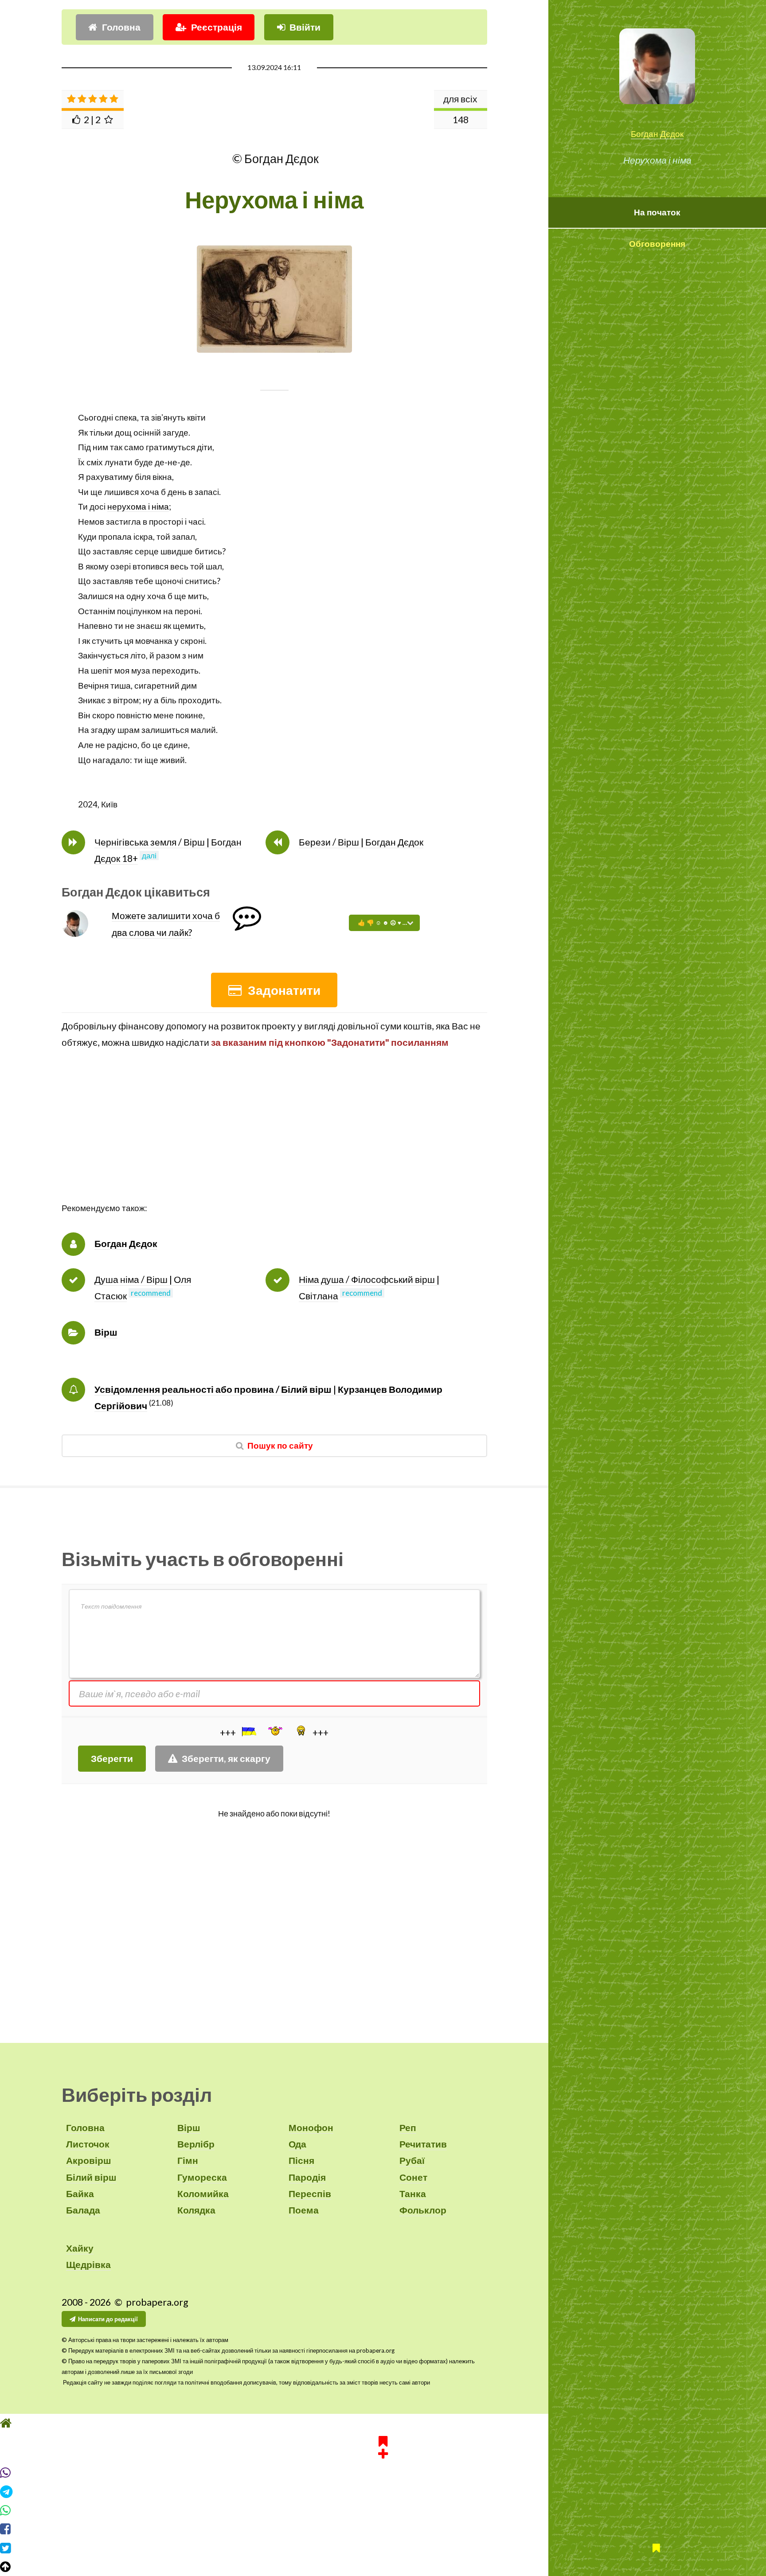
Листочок (88, 2144)
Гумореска (202, 2177)
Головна (121, 27)
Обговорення (657, 244)
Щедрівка (88, 2264)
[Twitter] (383, 2548)
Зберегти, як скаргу (226, 1758)
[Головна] (383, 2423)
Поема (304, 2210)
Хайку (80, 2248)
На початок (657, 212)
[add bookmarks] (383, 2446)
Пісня (301, 2160)
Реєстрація (217, 27)
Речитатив (423, 2144)
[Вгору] (383, 2567)
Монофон (311, 2128)
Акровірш (89, 2160)
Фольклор (423, 2210)
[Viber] (383, 2473)
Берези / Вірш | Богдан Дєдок (361, 842)
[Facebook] (383, 2529)
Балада (83, 2210)
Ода (297, 2144)
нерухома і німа (138, 507)
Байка (80, 2194)
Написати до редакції (108, 2319)
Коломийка (203, 2194)
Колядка (196, 2210)
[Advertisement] (274, 1139)
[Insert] (248, 1731)
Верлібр (196, 2144)
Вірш (106, 1332)
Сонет (413, 2177)
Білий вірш (91, 2177)
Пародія (307, 2177)
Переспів (310, 2194)
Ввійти (305, 27)
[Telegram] (383, 2492)
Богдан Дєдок (657, 134)
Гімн (188, 2160)
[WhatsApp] (383, 2510)
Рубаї (412, 2160)
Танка (413, 2194)
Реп (408, 2128)
